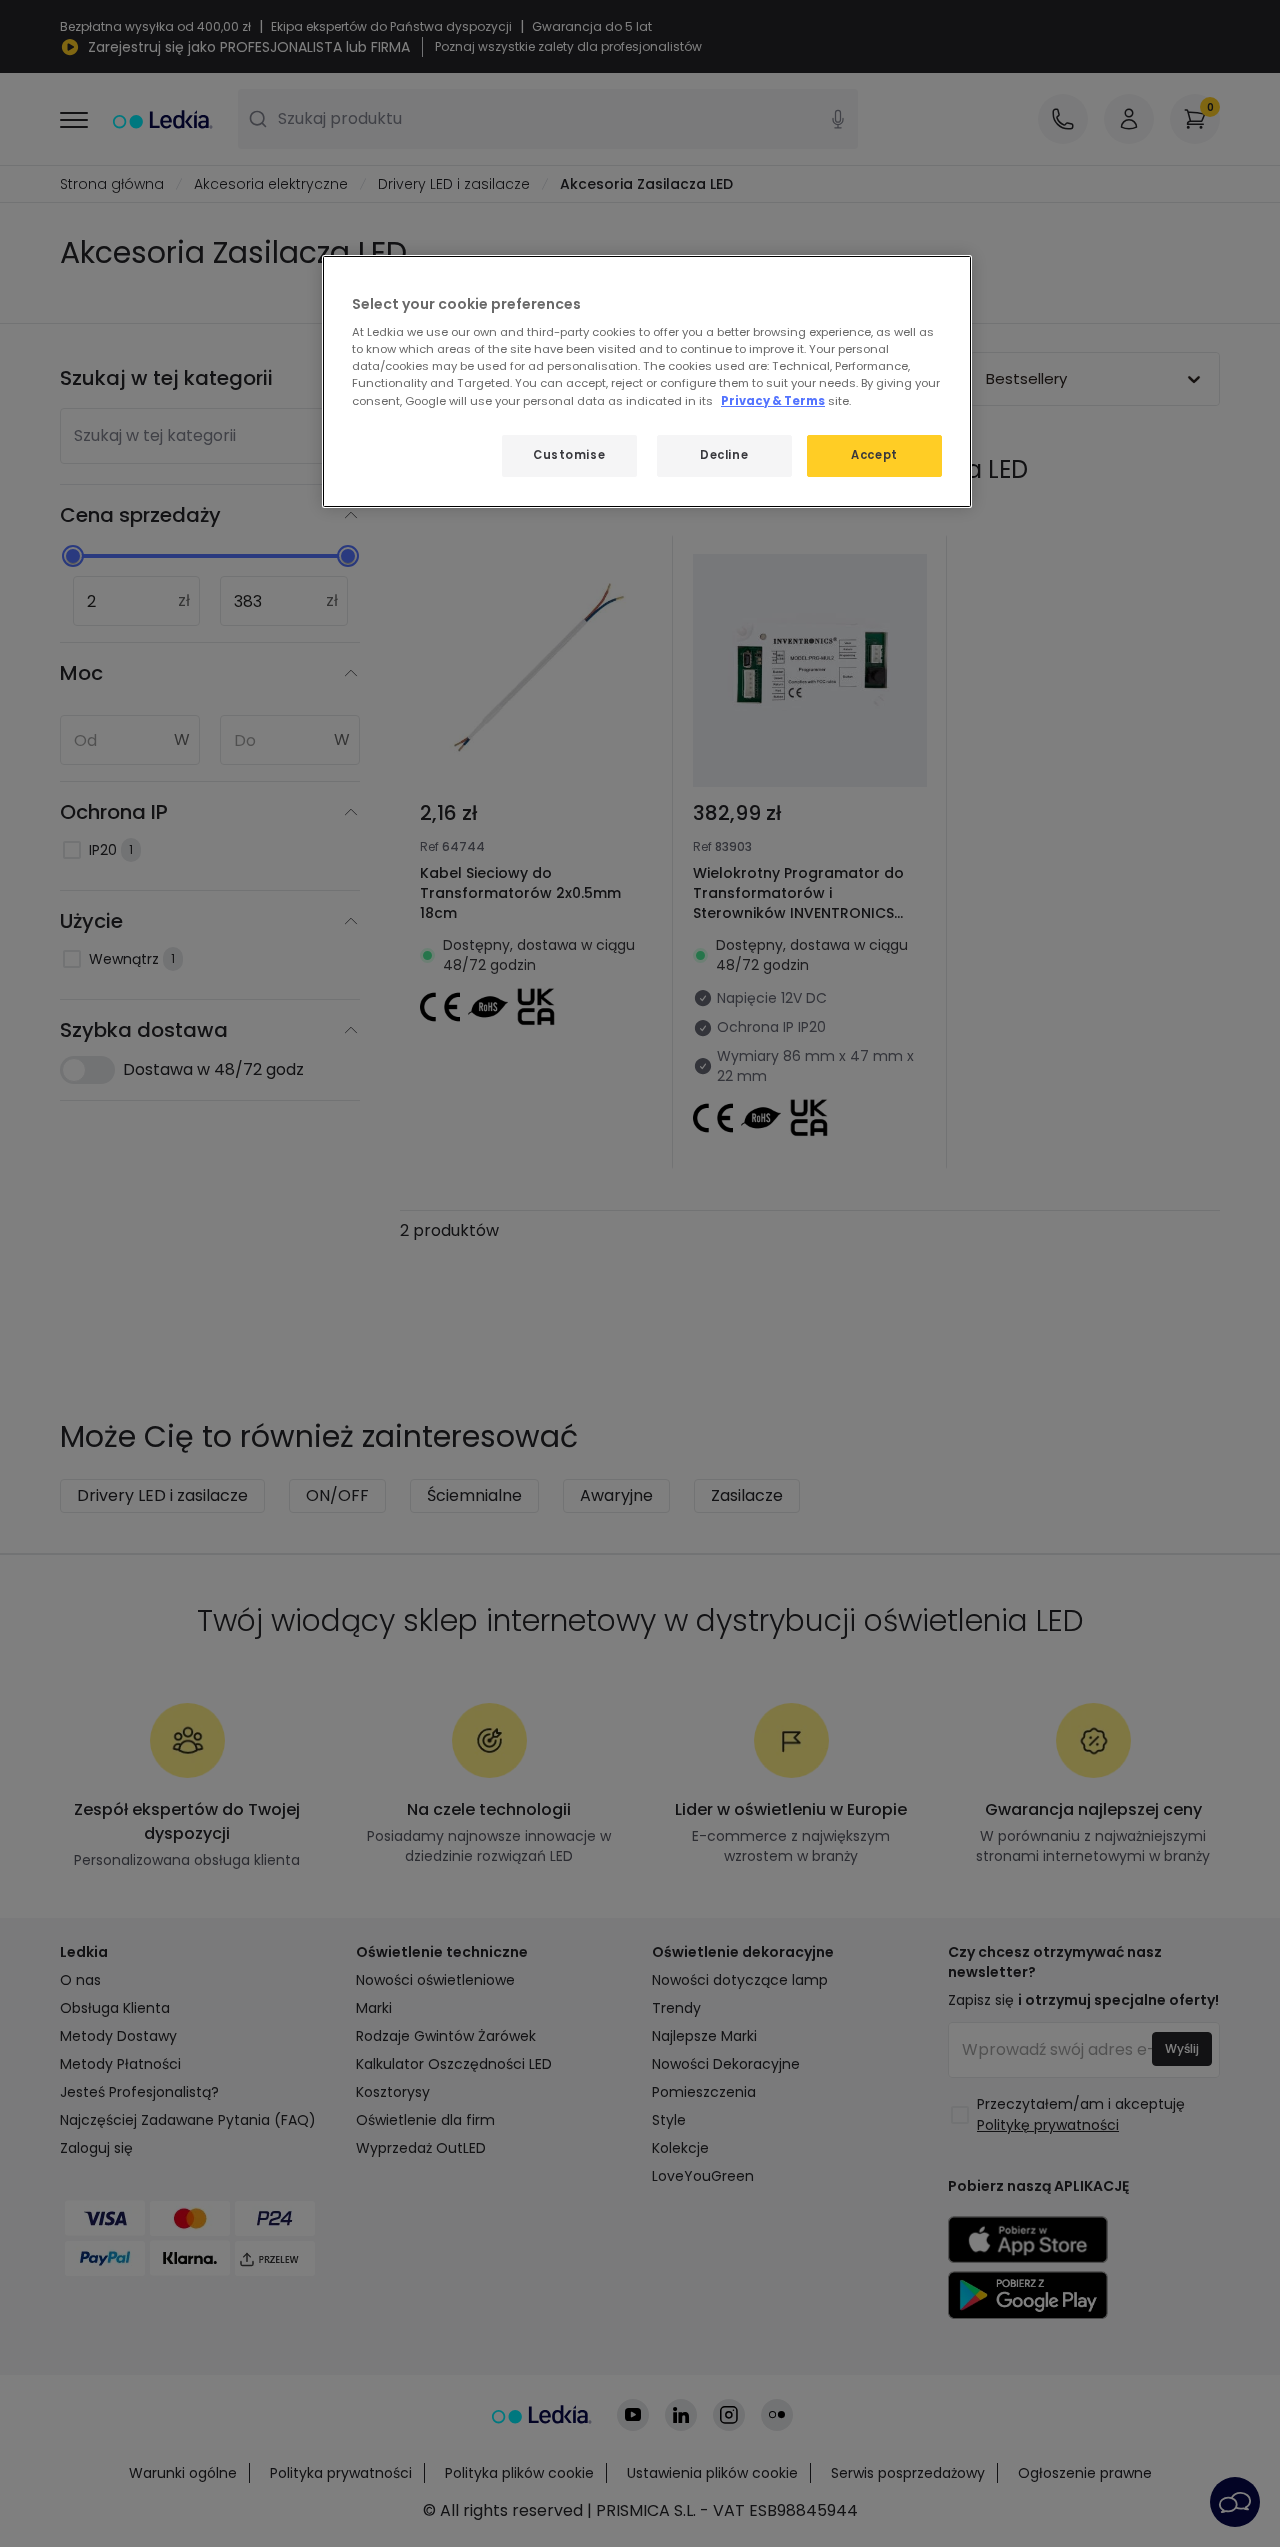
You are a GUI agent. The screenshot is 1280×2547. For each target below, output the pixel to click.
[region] (647, 381)
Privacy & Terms (773, 401)
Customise (569, 455)
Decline (724, 455)
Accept (874, 455)
